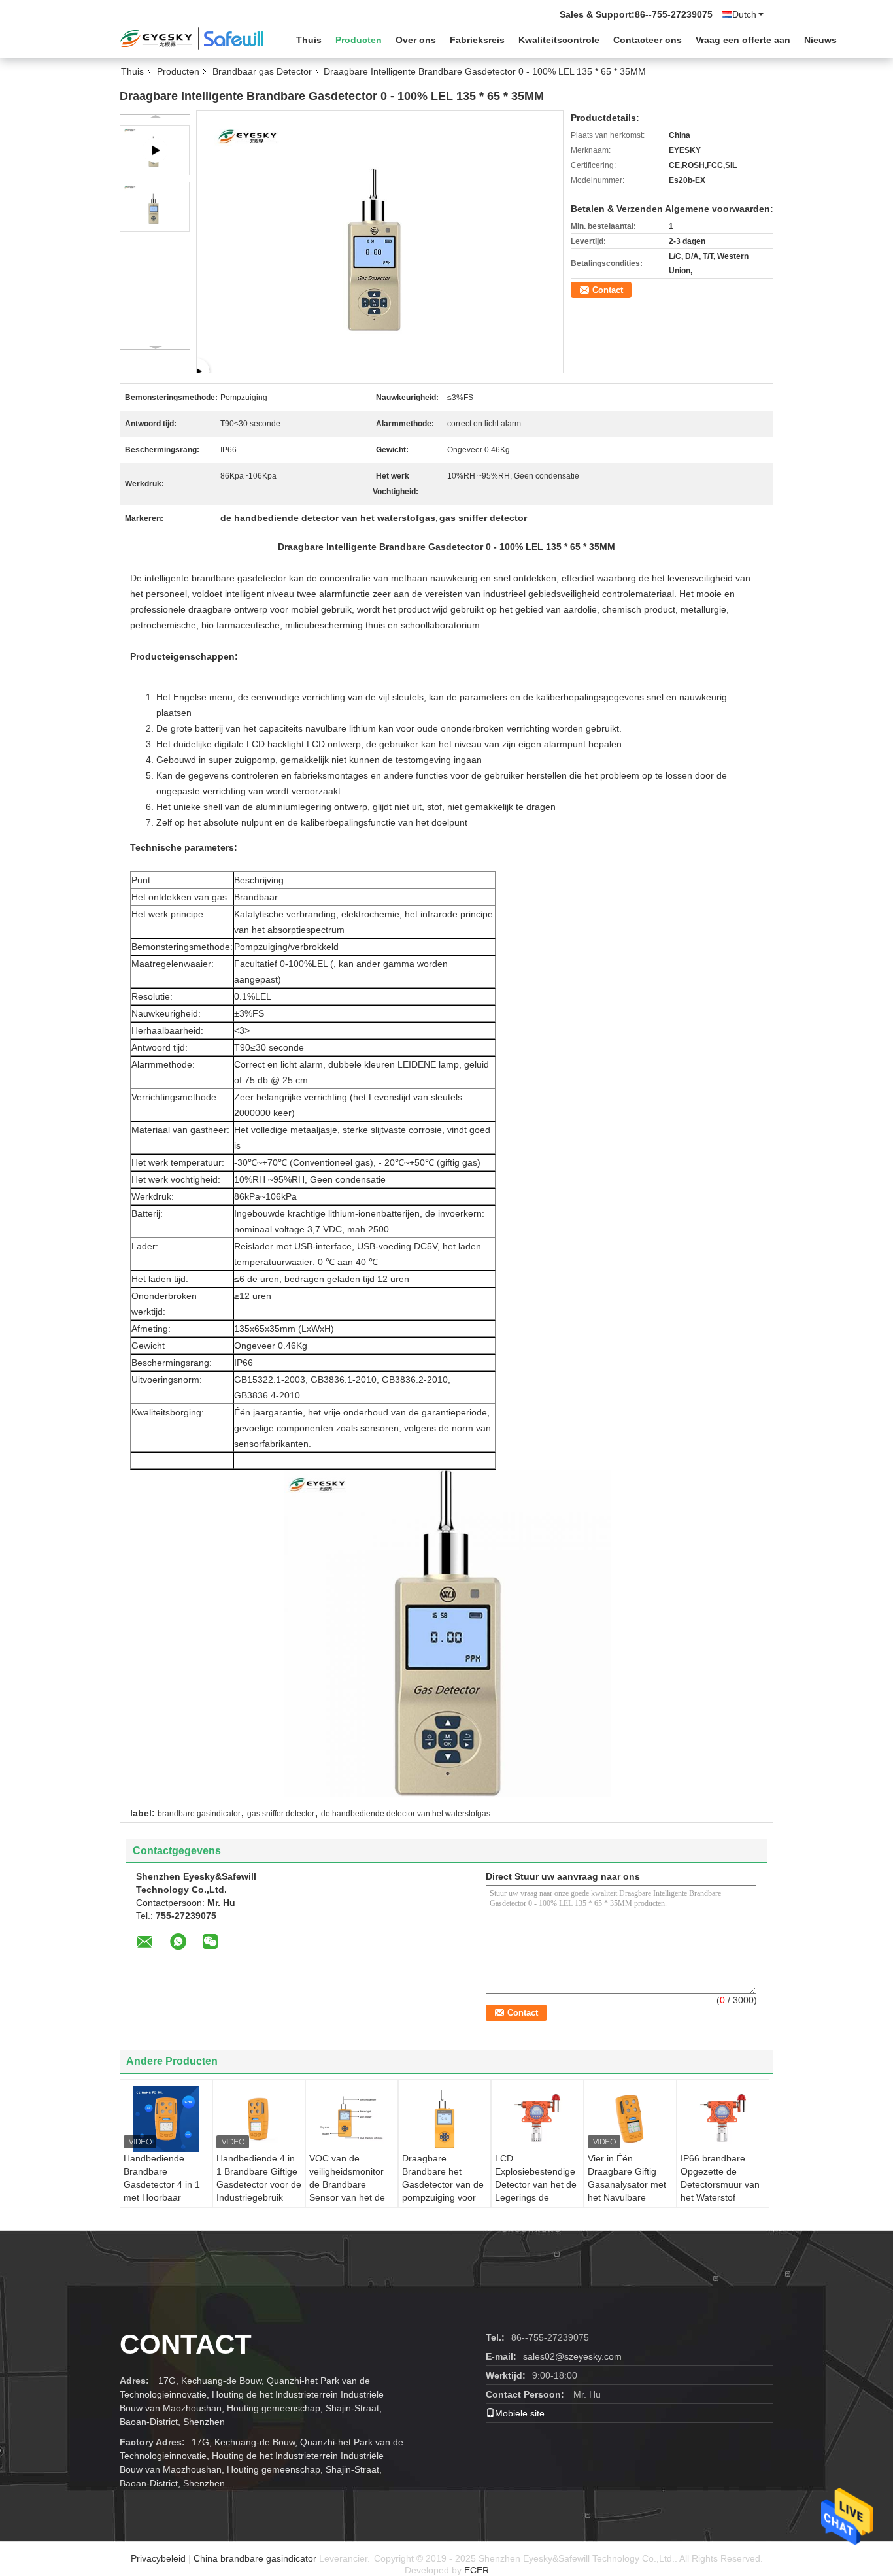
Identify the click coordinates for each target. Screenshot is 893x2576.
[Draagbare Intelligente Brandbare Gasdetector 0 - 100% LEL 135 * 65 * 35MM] (155, 207)
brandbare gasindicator (199, 1814)
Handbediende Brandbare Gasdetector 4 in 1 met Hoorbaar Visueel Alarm (162, 2184)
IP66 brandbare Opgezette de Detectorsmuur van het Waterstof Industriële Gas (720, 2184)
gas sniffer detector (281, 1814)
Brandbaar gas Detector (262, 71)
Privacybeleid (158, 2558)
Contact (608, 290)
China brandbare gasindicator (255, 2558)
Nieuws (820, 40)
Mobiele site (520, 2413)
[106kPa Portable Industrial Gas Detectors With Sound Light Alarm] (380, 241)
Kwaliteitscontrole (559, 40)
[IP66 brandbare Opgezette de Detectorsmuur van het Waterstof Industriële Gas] (723, 2119)
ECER (477, 2570)
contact (186, 2344)
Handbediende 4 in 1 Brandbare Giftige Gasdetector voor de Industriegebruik (259, 2178)
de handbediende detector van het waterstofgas (406, 1814)
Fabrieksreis (477, 40)
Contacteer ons (648, 40)
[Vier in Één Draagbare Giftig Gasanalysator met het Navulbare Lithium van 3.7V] (630, 2119)
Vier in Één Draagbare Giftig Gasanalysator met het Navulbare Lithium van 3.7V (627, 2184)
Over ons (416, 40)
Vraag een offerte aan (743, 40)
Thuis (309, 40)
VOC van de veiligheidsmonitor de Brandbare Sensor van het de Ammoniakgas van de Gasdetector (347, 2191)
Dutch (744, 14)
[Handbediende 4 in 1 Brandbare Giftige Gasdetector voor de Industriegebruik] (259, 2119)
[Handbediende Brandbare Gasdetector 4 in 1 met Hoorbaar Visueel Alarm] (166, 2119)
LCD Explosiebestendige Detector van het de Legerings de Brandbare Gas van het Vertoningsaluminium (538, 2197)
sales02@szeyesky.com (572, 2356)
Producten (359, 40)
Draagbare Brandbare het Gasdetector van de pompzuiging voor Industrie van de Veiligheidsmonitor (443, 2191)
